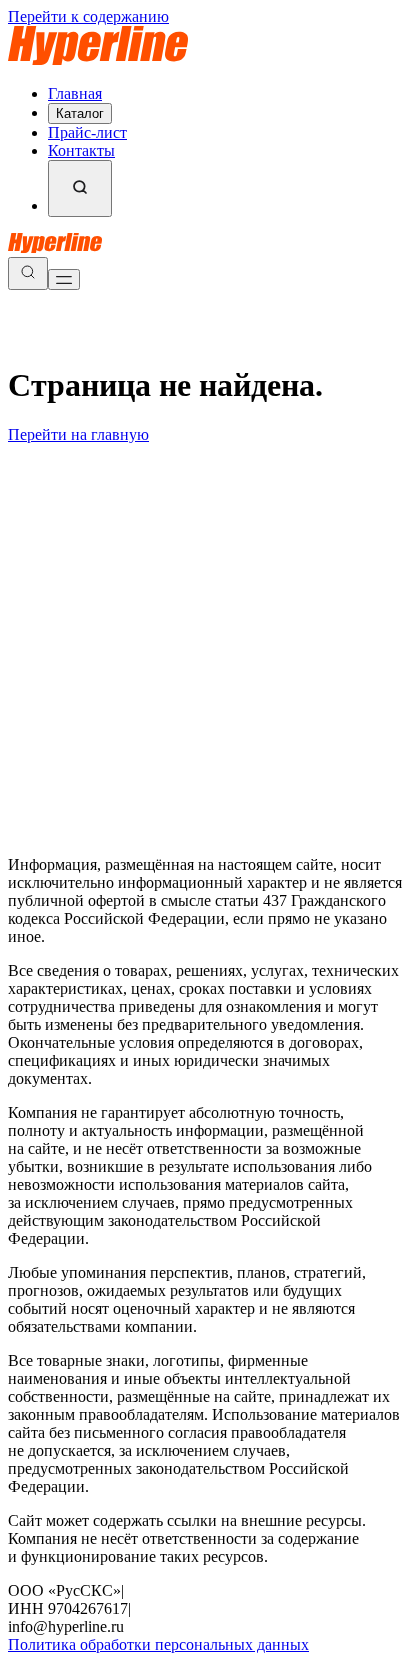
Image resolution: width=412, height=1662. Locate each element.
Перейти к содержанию (88, 16)
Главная (75, 93)
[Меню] (64, 279)
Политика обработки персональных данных (158, 1644)
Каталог (80, 113)
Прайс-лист (87, 132)
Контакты (81, 150)
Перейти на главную (78, 434)
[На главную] (98, 59)
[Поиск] (80, 188)
